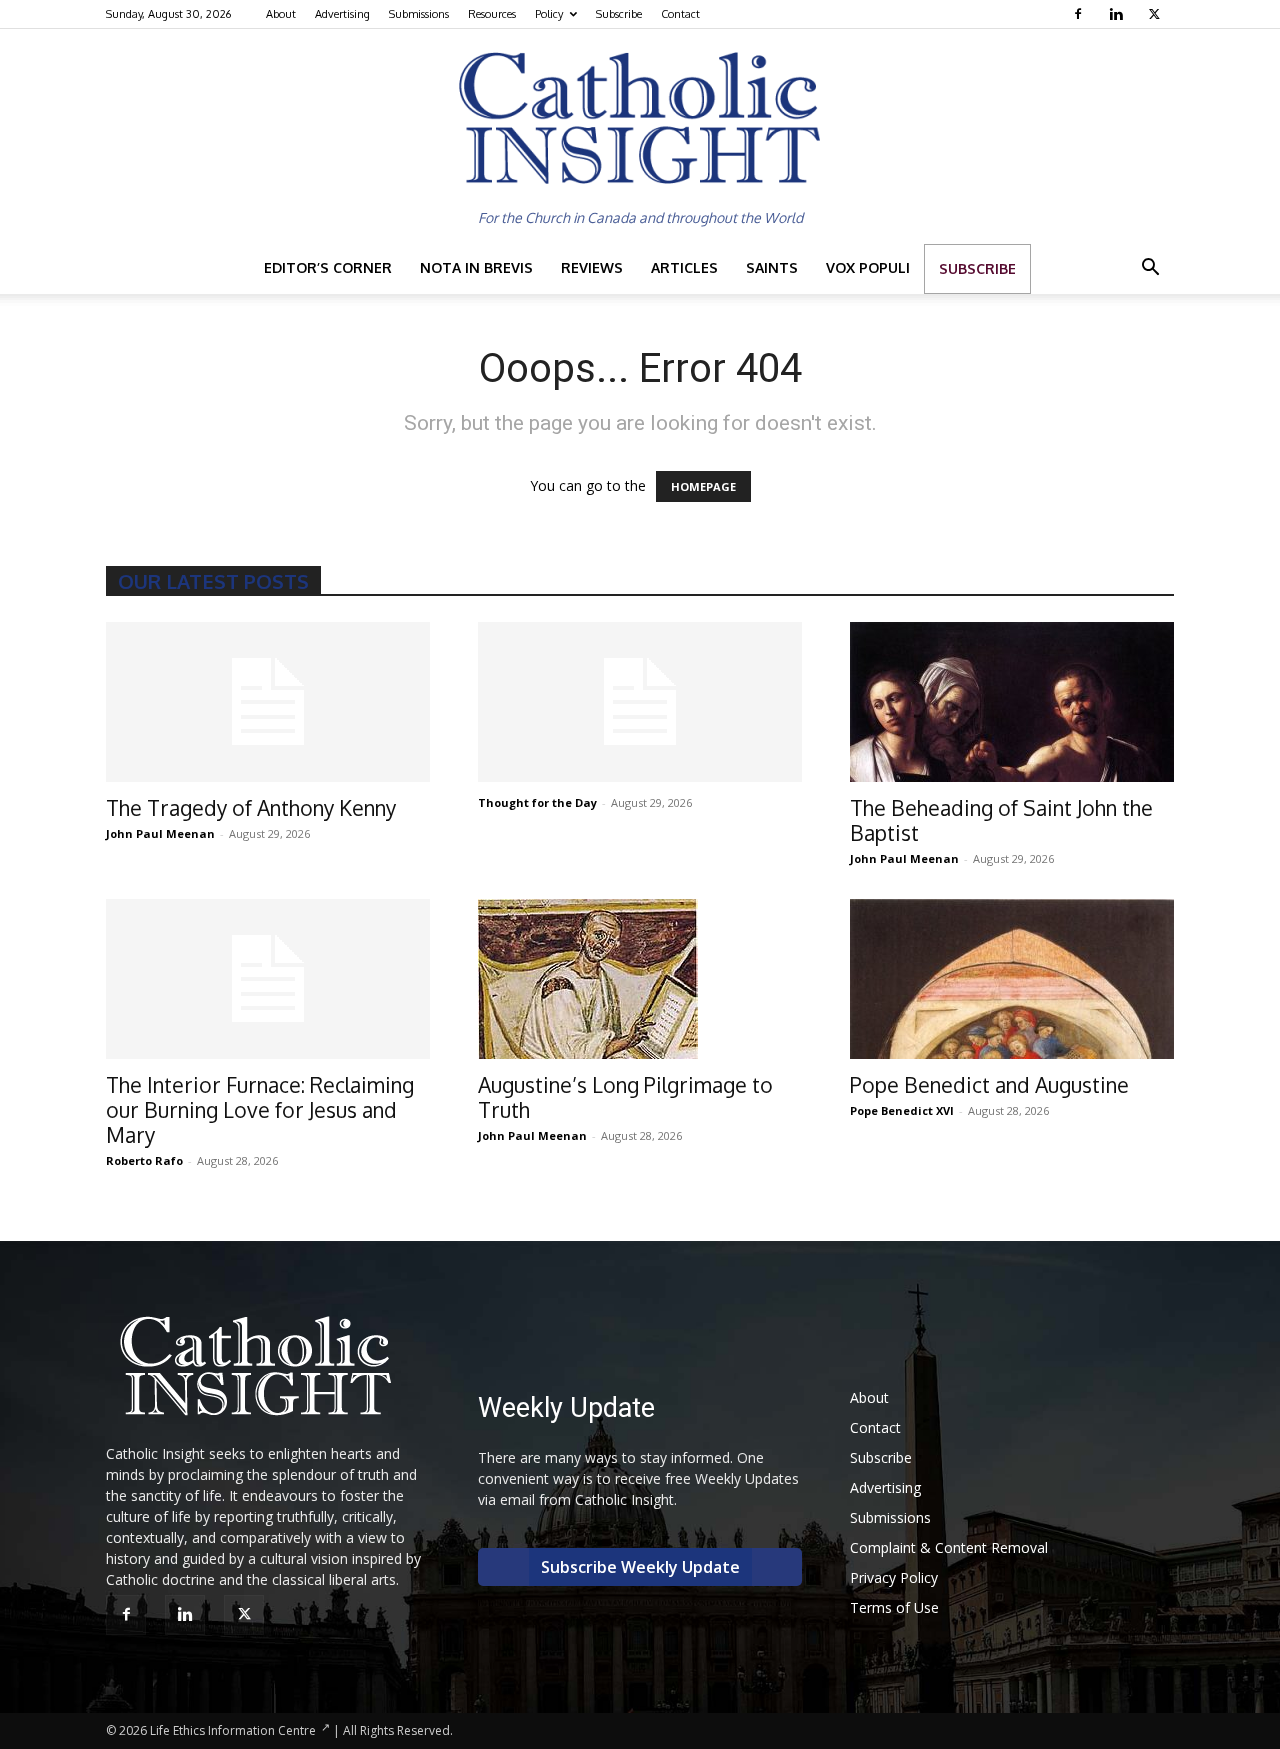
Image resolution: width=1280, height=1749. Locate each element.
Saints (772, 267)
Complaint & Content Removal (949, 1547)
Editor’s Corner (328, 267)
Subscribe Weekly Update (640, 1567)
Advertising (342, 14)
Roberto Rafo (144, 1160)
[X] (1156, 14)
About (281, 14)
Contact (680, 14)
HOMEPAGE (703, 486)
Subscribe (619, 14)
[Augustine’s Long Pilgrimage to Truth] (640, 979)
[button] (1150, 269)
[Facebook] (1080, 14)
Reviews (592, 267)
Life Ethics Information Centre (233, 1730)
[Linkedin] (1118, 14)
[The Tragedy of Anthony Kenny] (268, 702)
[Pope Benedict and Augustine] (1012, 979)
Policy (549, 14)
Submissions (419, 14)
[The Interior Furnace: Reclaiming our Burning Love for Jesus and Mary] (268, 979)
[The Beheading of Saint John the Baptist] (1012, 702)
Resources (492, 14)
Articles (684, 267)
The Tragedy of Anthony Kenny (251, 807)
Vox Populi (868, 267)
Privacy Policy (894, 1577)
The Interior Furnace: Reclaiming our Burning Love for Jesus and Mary (260, 1109)
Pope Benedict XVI (902, 1110)
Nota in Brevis (476, 267)
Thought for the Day (537, 802)
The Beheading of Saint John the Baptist (1001, 820)
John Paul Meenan (160, 833)
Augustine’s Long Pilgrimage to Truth (625, 1097)
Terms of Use (894, 1607)
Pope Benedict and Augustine (989, 1084)
